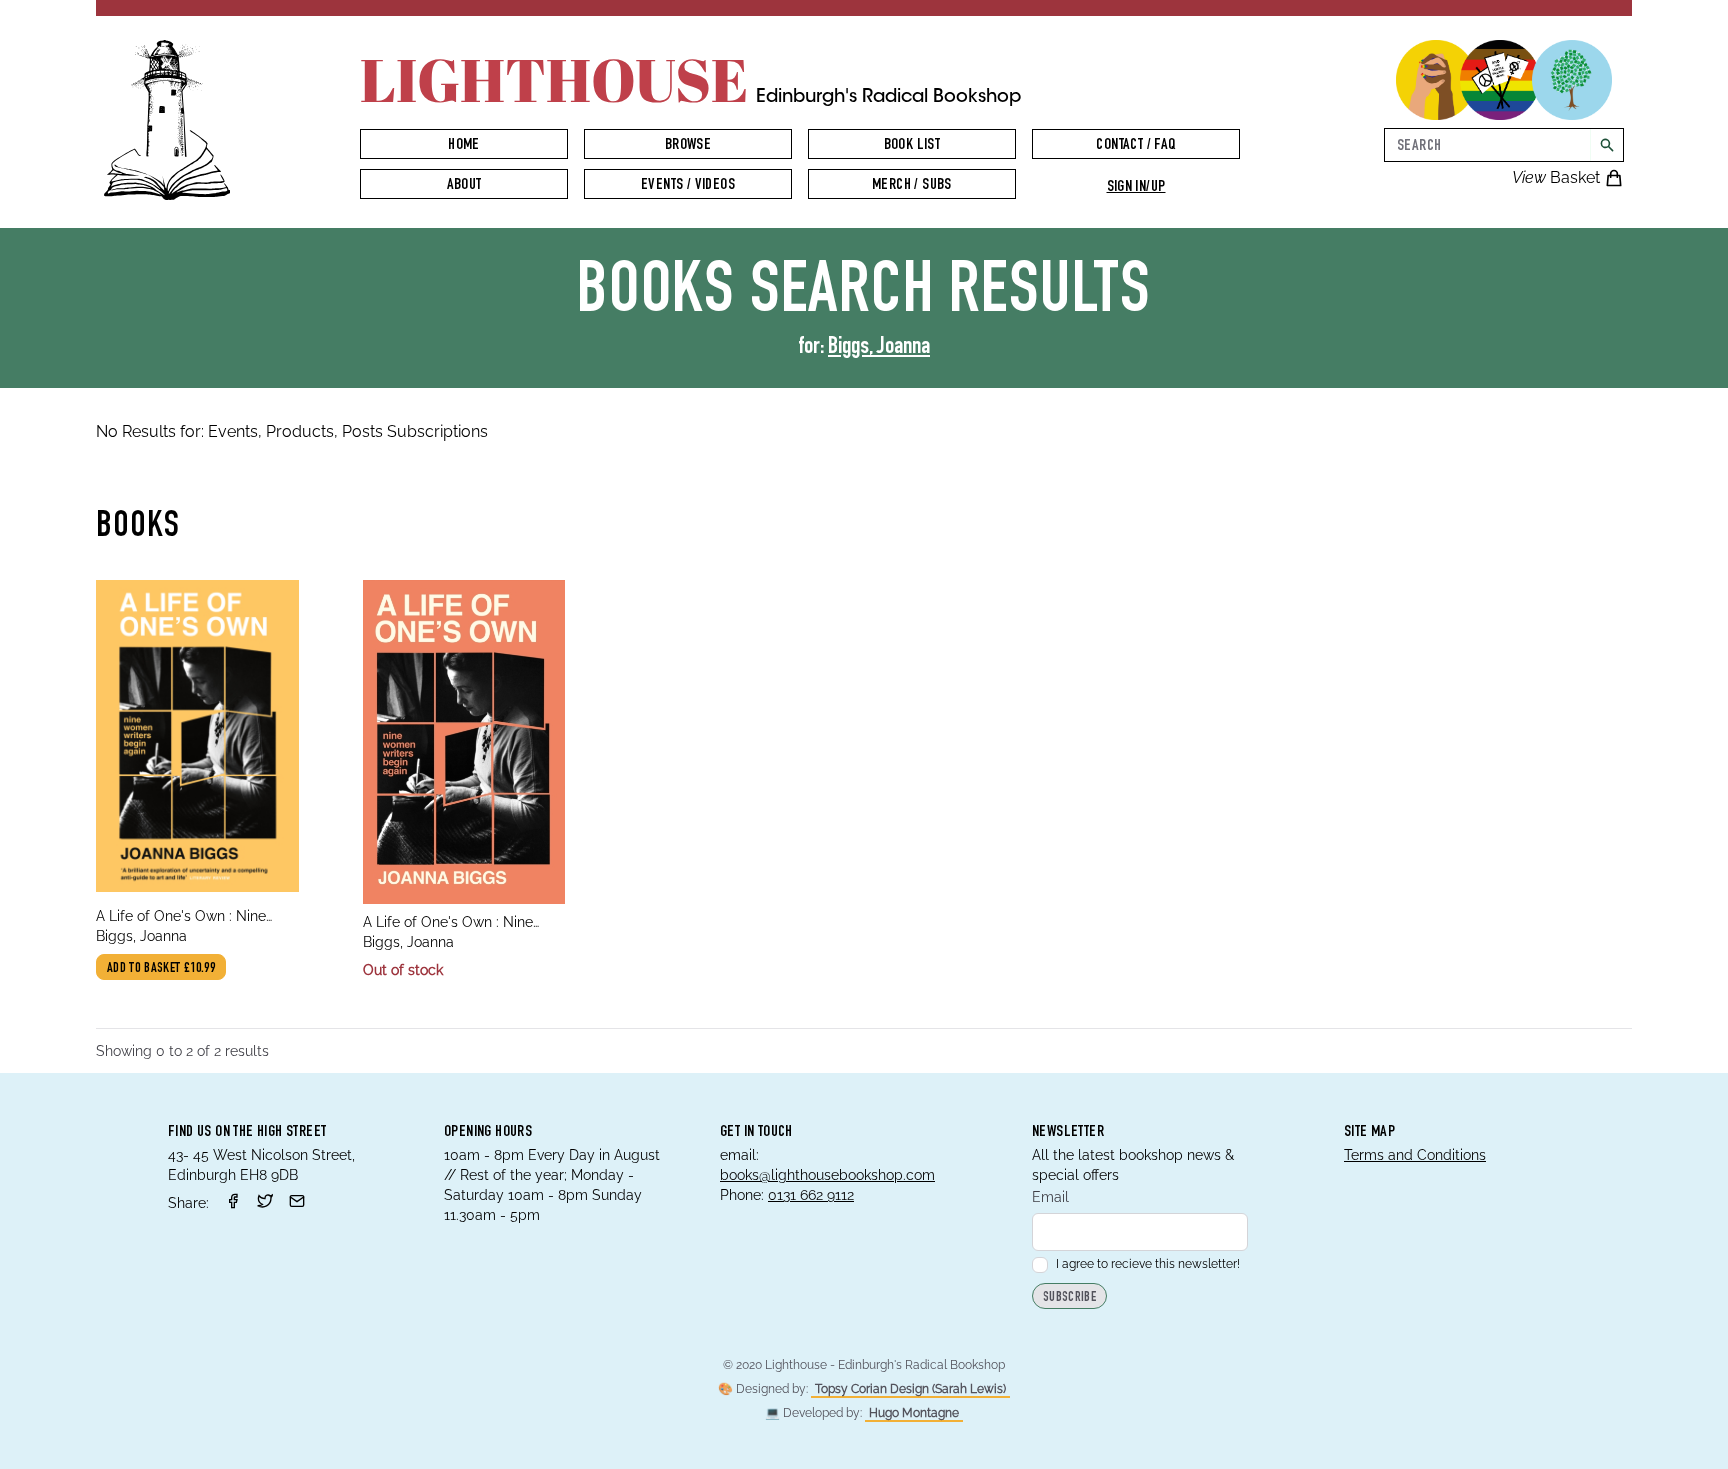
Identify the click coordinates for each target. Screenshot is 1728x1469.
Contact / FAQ (1135, 146)
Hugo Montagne (914, 1413)
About (464, 186)
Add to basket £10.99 (161, 969)
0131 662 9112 (811, 1195)
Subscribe (1069, 1298)
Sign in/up (1136, 188)
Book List (912, 146)
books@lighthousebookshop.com (827, 1175)
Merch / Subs (912, 186)
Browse (688, 146)
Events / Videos (688, 186)
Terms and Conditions (1415, 1155)
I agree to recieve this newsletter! (1148, 1264)
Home (464, 146)
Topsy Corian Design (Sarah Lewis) (910, 1389)
